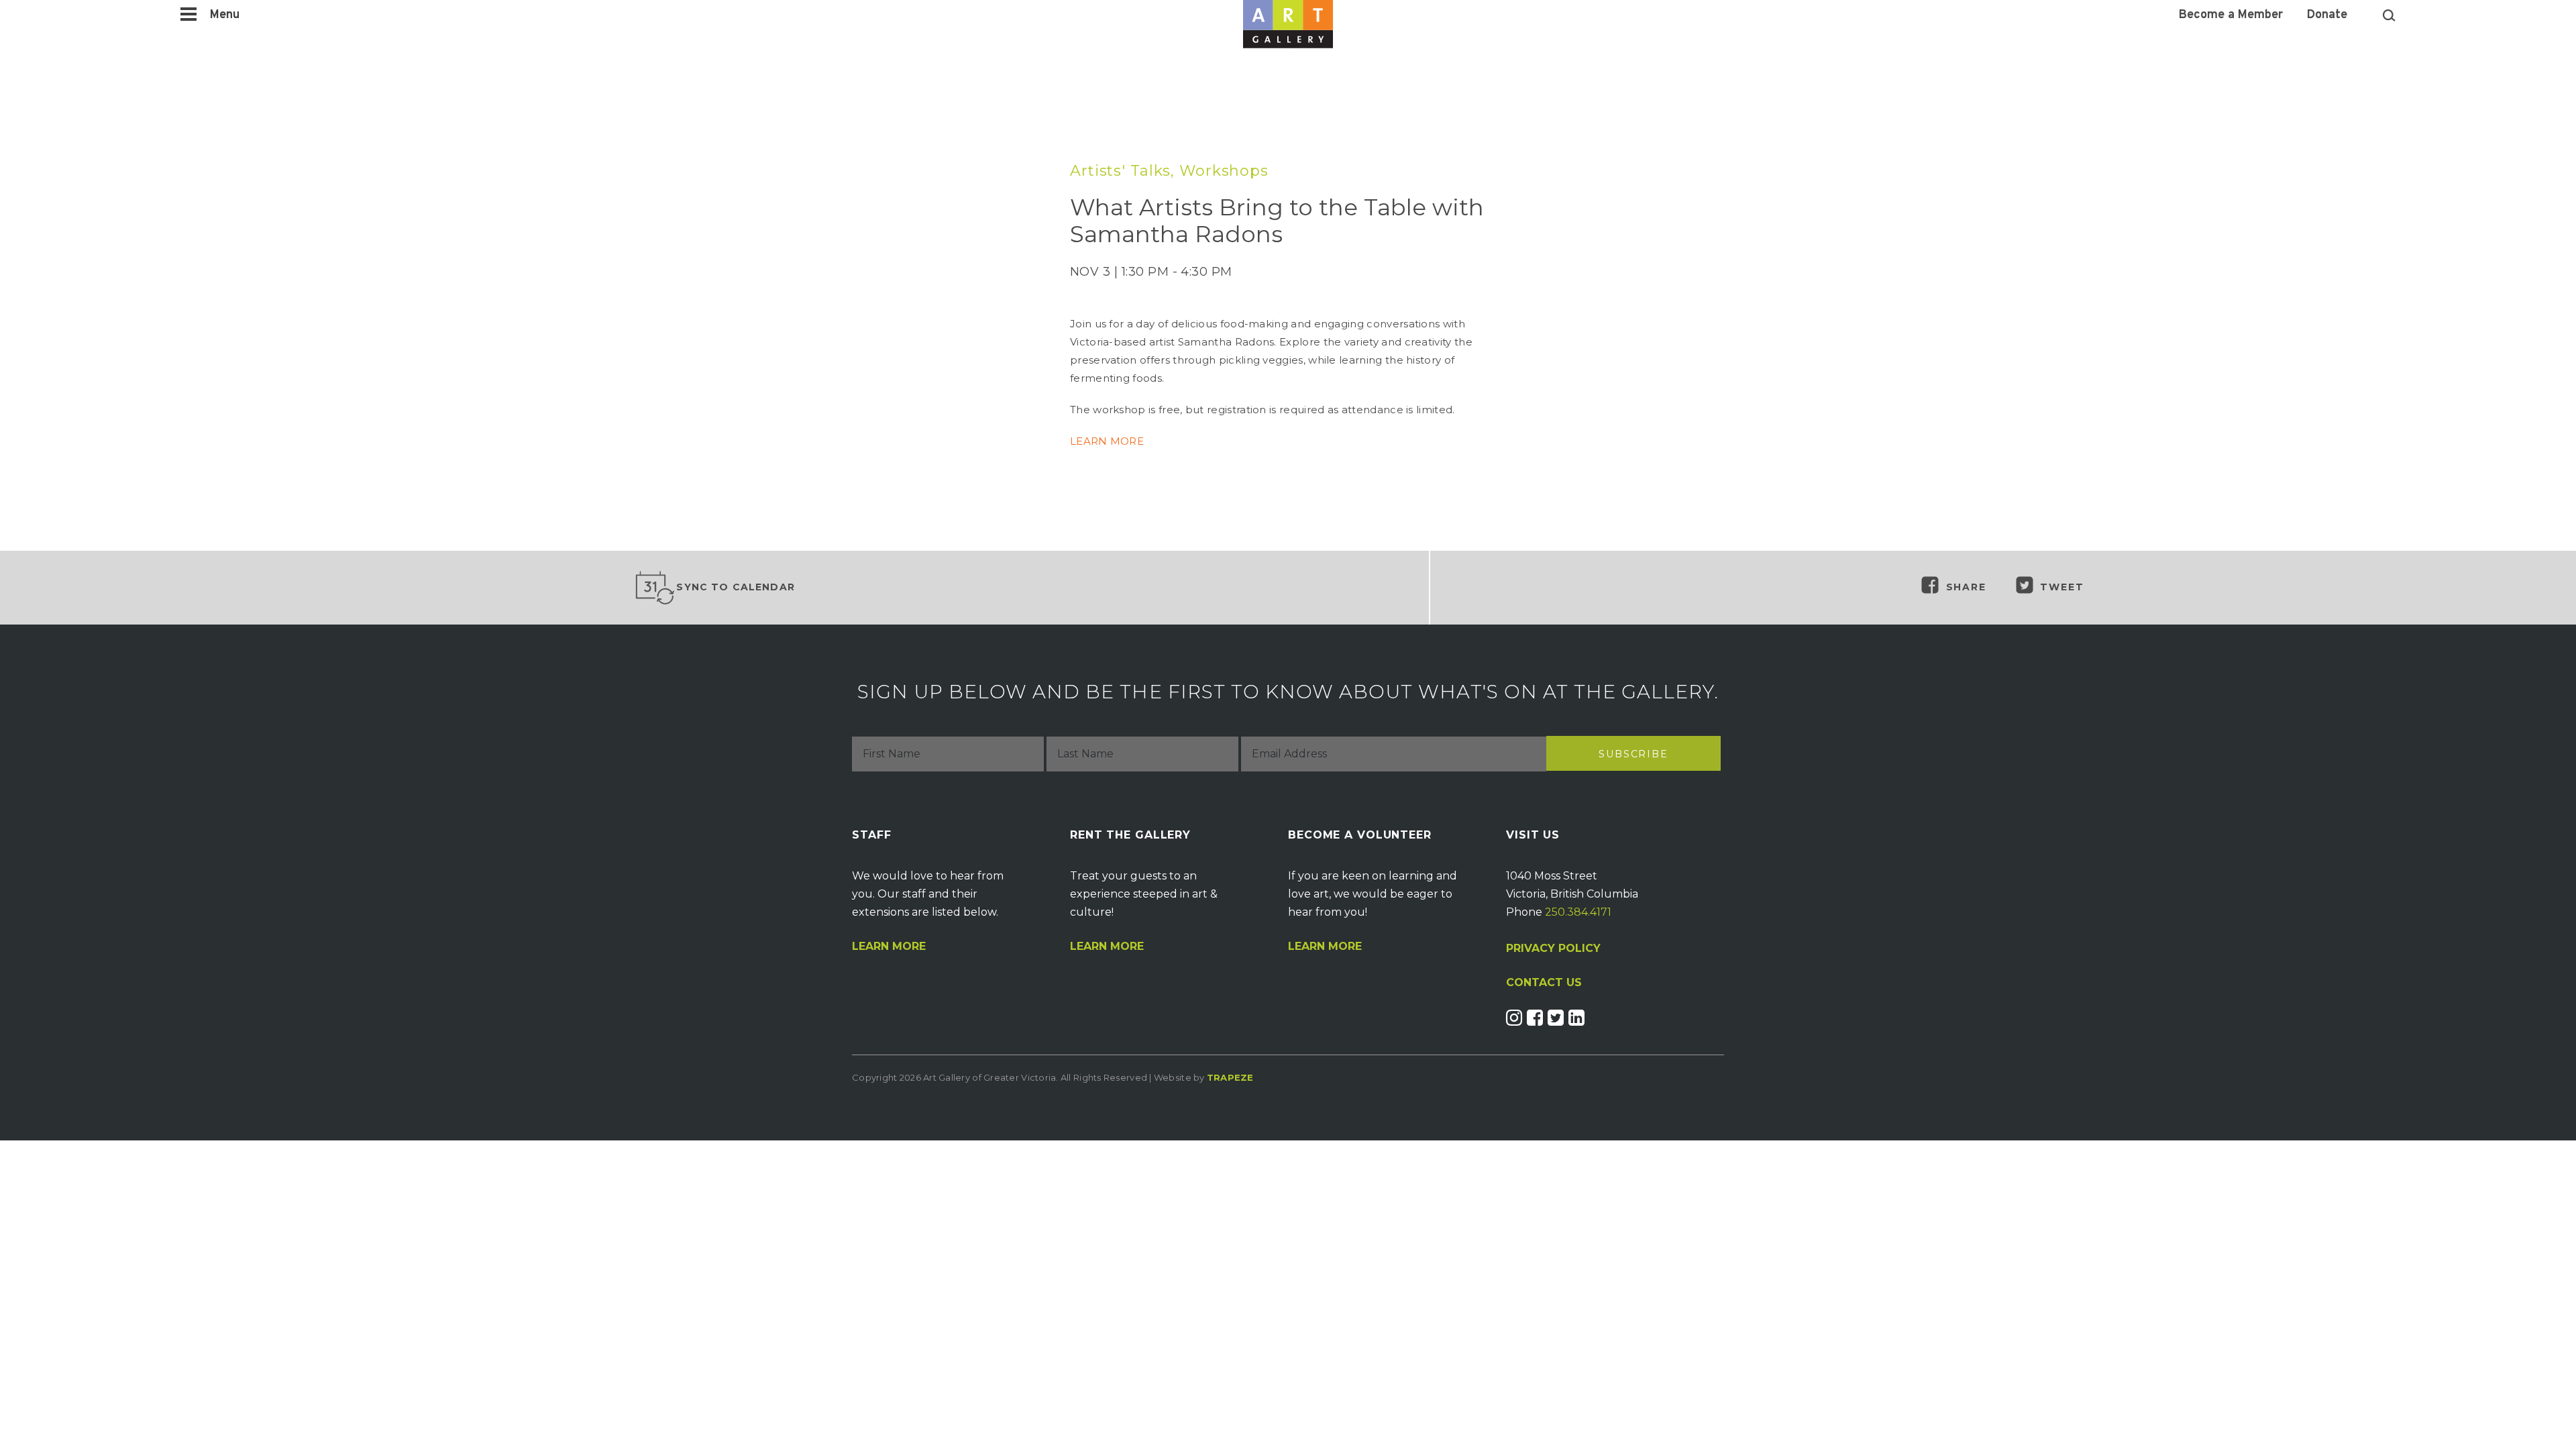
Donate (2327, 15)
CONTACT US (1544, 983)
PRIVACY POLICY (1553, 948)
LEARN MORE (1107, 441)
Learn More (889, 947)
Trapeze (1230, 1077)
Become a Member (2231, 15)
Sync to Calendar (736, 587)
